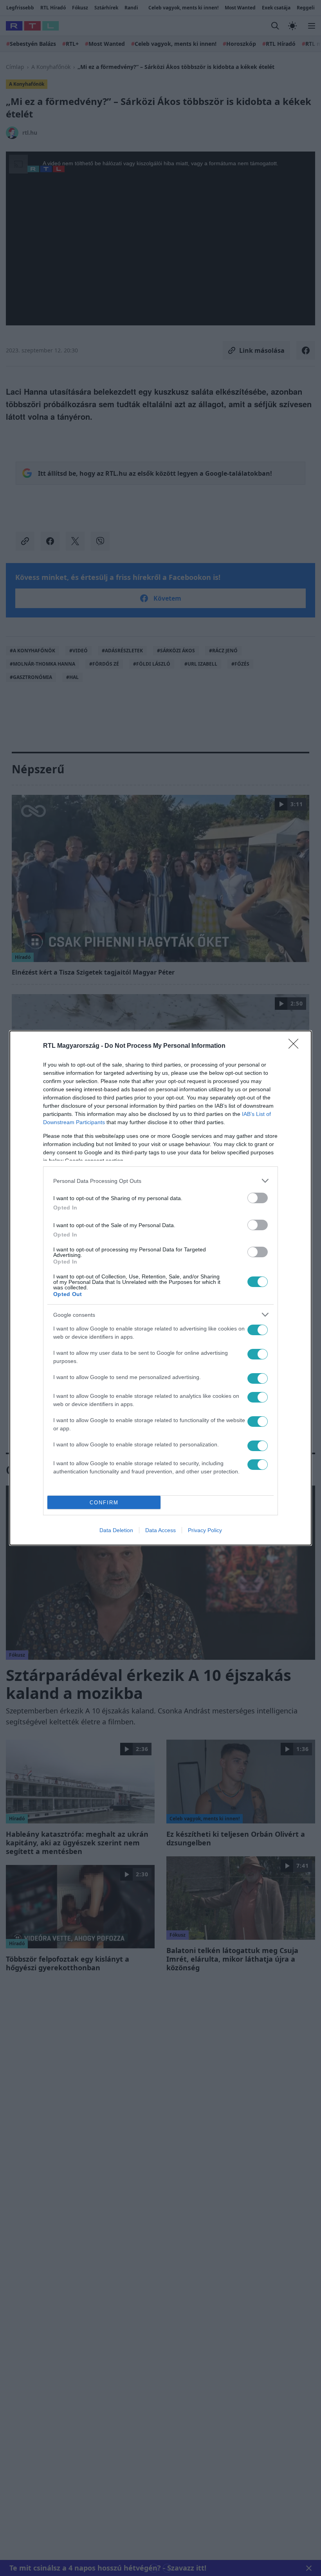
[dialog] (160, 1288)
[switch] (258, 1198)
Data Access (160, 1530)
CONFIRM (104, 1503)
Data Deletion (116, 1530)
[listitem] (160, 1181)
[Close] (296, 1046)
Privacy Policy (205, 1530)
